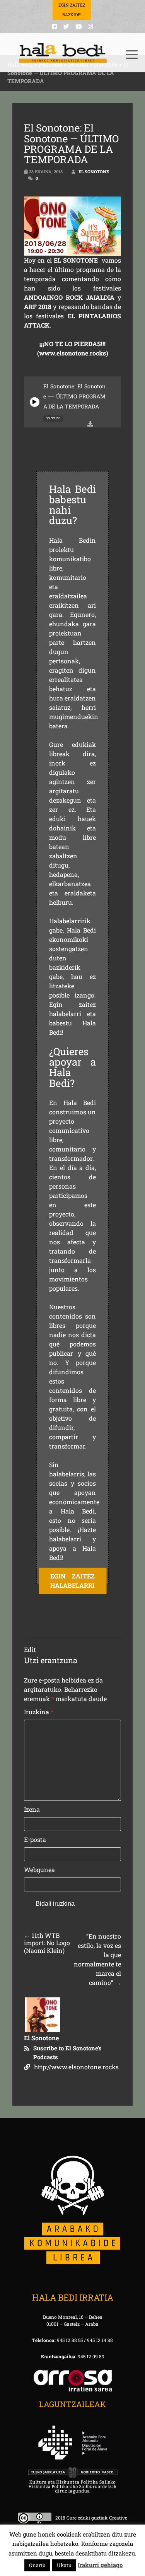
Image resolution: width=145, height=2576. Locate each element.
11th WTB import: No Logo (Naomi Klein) (47, 1943)
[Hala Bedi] (63, 53)
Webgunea (39, 1870)
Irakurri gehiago (100, 2565)
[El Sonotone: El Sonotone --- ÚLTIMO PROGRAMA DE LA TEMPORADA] (35, 402)
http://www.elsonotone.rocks (76, 2067)
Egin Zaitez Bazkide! (72, 10)
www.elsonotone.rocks (72, 353)
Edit (30, 1649)
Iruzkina (39, 1712)
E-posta (35, 1839)
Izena (32, 1809)
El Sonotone (94, 172)
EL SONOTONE (76, 260)
